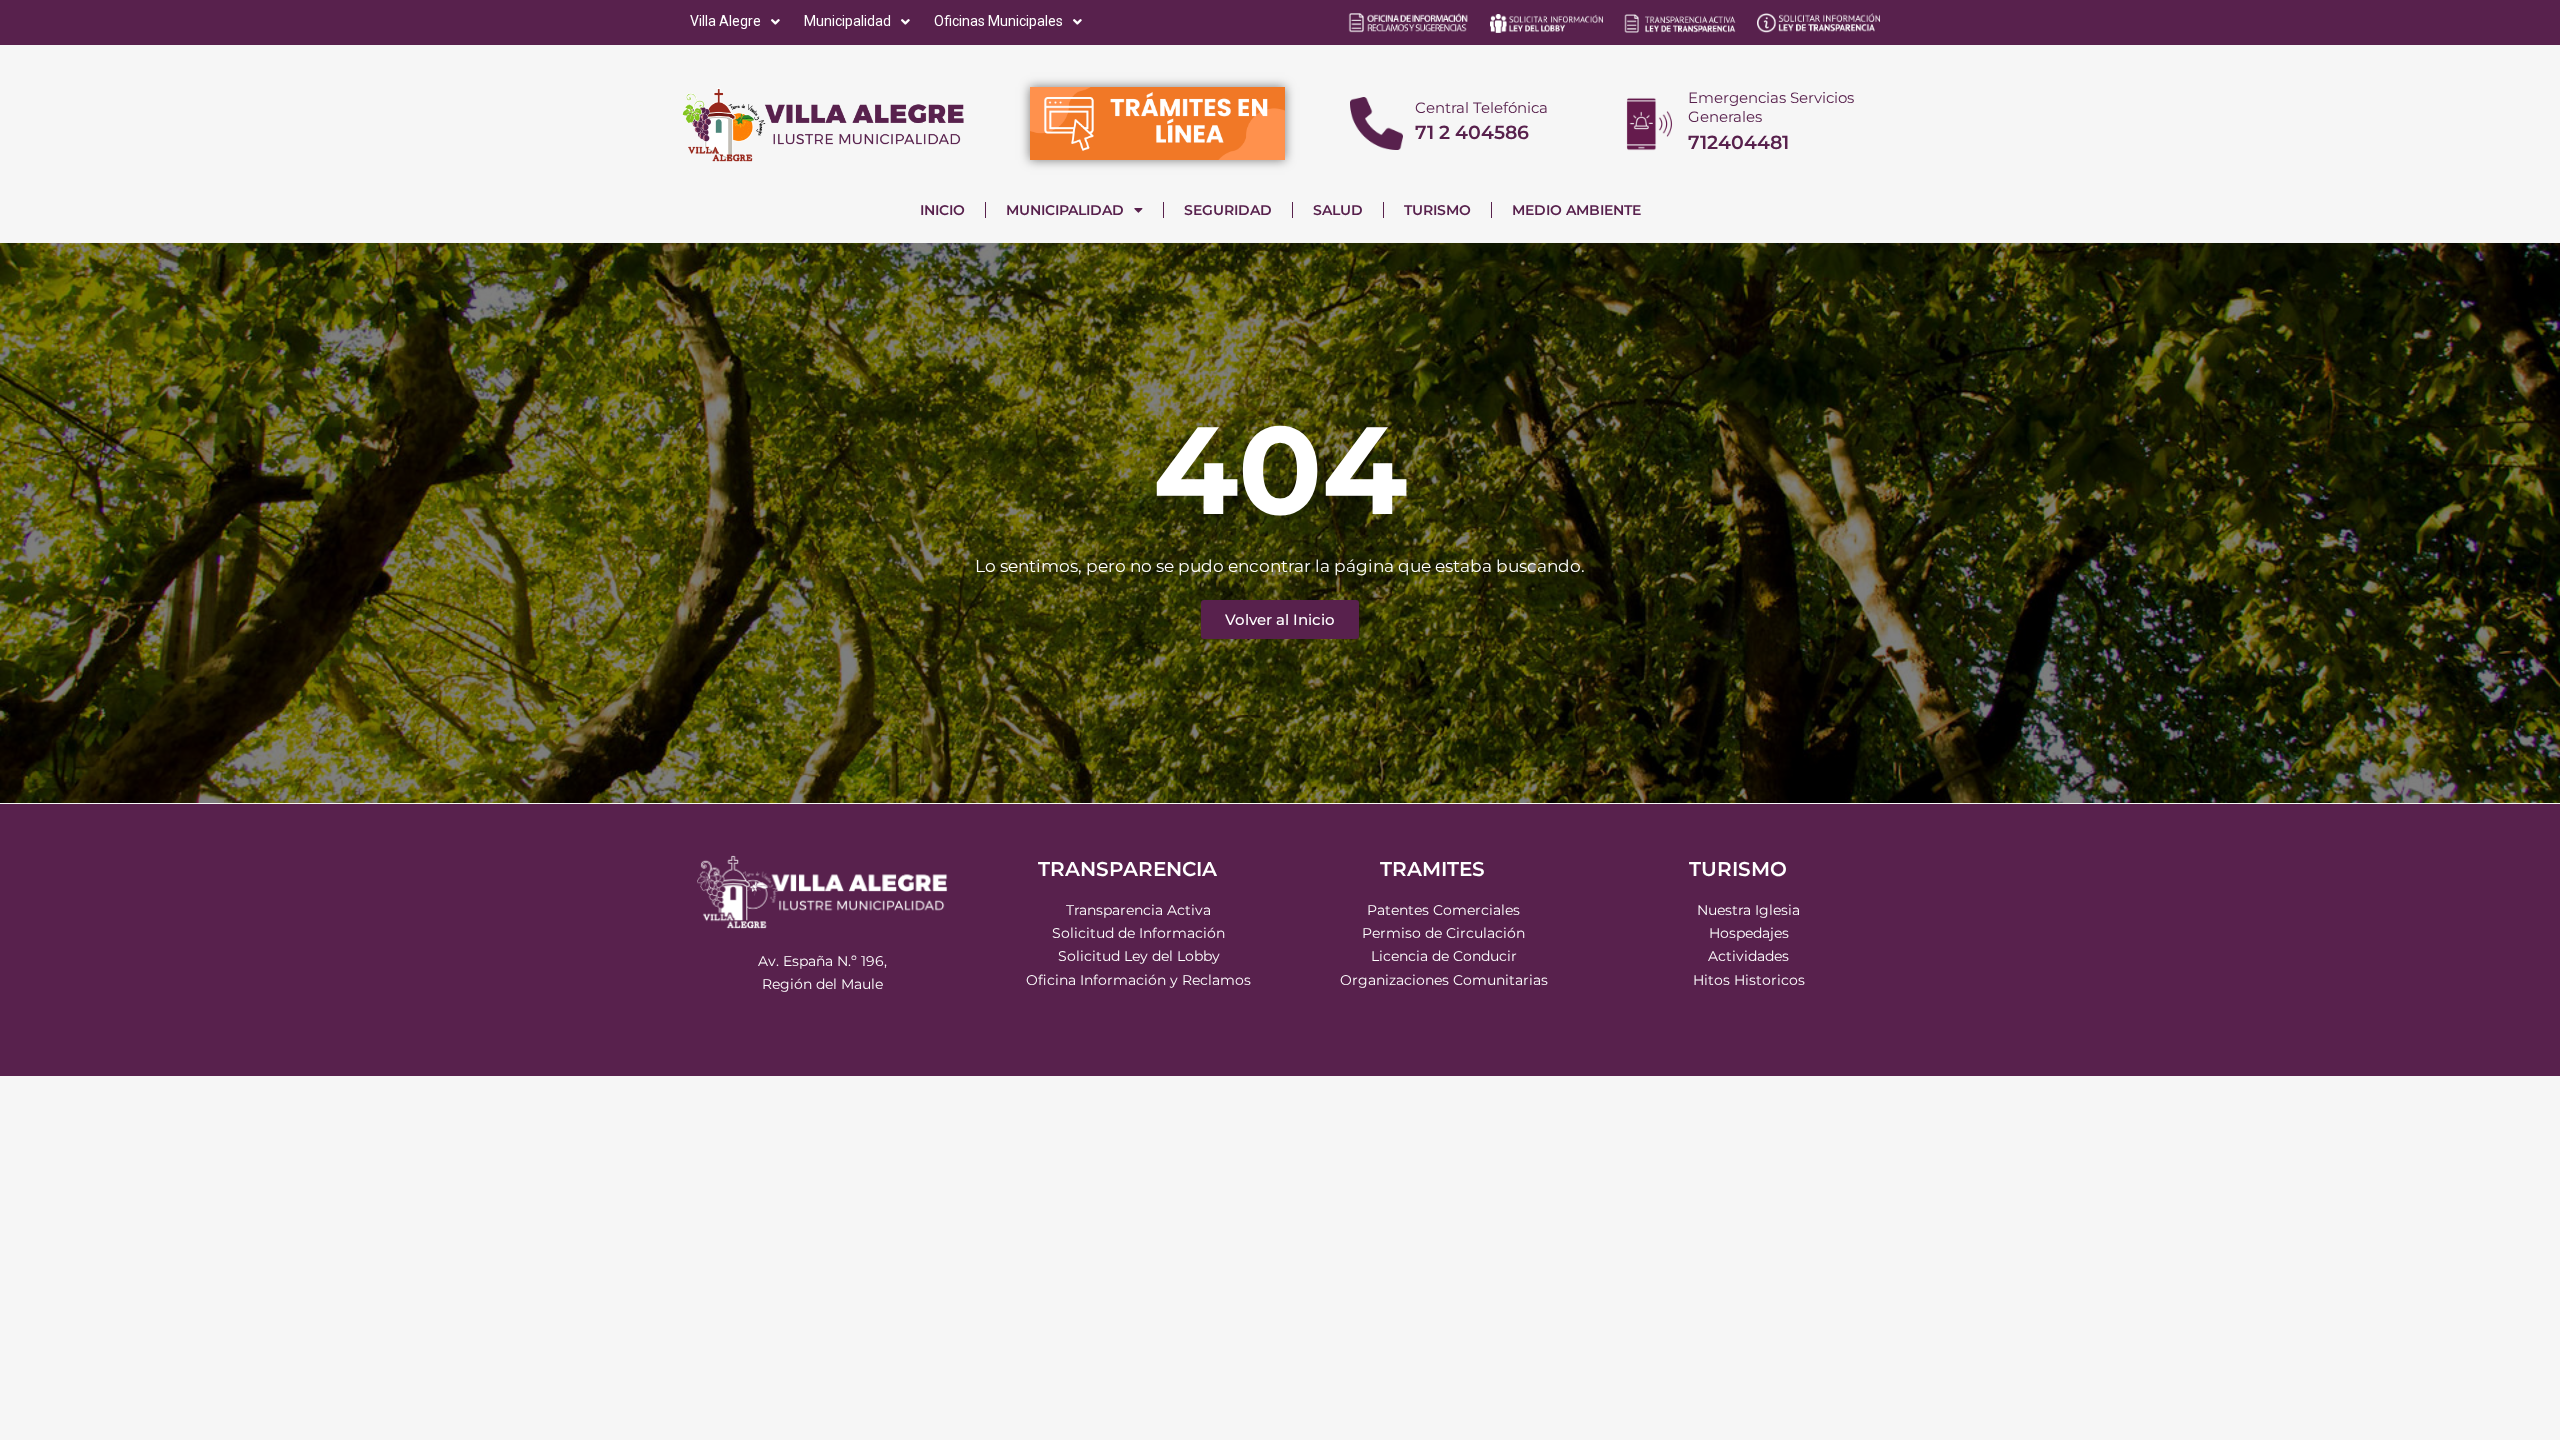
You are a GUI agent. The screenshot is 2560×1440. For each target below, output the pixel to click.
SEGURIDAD (1228, 210)
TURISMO (1437, 210)
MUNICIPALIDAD (1065, 210)
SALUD (1338, 210)
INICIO (942, 210)
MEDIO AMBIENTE (1576, 210)
